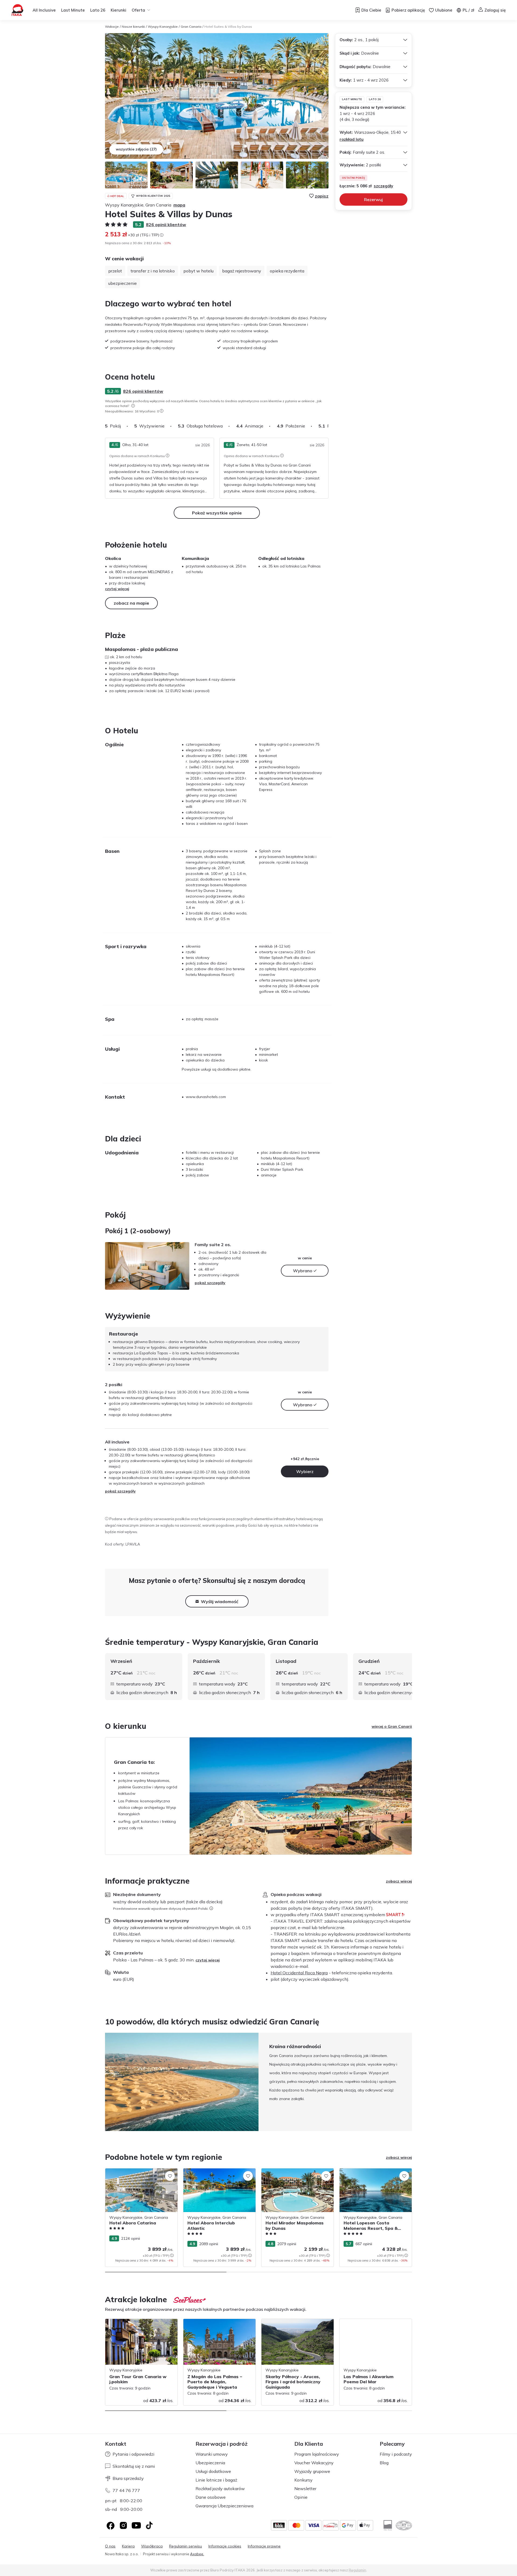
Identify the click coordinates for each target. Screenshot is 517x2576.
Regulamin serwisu (186, 2546)
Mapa (179, 205)
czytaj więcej (117, 589)
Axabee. (197, 2554)
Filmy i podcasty (396, 2454)
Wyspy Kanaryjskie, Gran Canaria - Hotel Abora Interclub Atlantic (219, 2174)
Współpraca (152, 2546)
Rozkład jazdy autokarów (220, 2489)
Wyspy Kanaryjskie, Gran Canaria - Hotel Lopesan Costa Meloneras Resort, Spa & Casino (375, 2177)
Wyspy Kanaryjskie (163, 27)
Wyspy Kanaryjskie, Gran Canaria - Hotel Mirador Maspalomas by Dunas (297, 2174)
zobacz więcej (399, 1881)
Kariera (128, 2546)
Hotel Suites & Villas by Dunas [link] (228, 27)
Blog (384, 2463)
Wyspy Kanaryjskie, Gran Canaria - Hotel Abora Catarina (141, 2174)
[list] (133, 406)
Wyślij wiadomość (220, 1601)
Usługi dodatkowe (213, 2471)
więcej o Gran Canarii (392, 1726)
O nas (110, 2546)
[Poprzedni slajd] (105, 2082)
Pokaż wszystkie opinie (217, 513)
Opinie (301, 2497)
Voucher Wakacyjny (314, 2463)
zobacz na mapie (131, 603)
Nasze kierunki (133, 27)
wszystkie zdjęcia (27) (136, 149)
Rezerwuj (373, 199)
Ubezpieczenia (210, 2463)
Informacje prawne (264, 2546)
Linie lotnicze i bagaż (216, 2480)
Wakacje (112, 27)
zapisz (322, 196)
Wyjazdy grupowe (312, 2471)
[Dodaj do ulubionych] (170, 2176)
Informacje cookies (225, 2546)
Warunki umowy (212, 2454)
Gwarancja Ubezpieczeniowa (224, 2506)
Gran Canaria (191, 27)
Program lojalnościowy (317, 2454)
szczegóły (383, 186)
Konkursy (303, 2480)
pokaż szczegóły (210, 1283)
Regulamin (357, 2570)
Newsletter (305, 2489)
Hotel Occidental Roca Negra (299, 1973)
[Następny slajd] (329, 426)
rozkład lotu (352, 139)
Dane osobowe (211, 2497)
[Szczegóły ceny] (162, 235)
